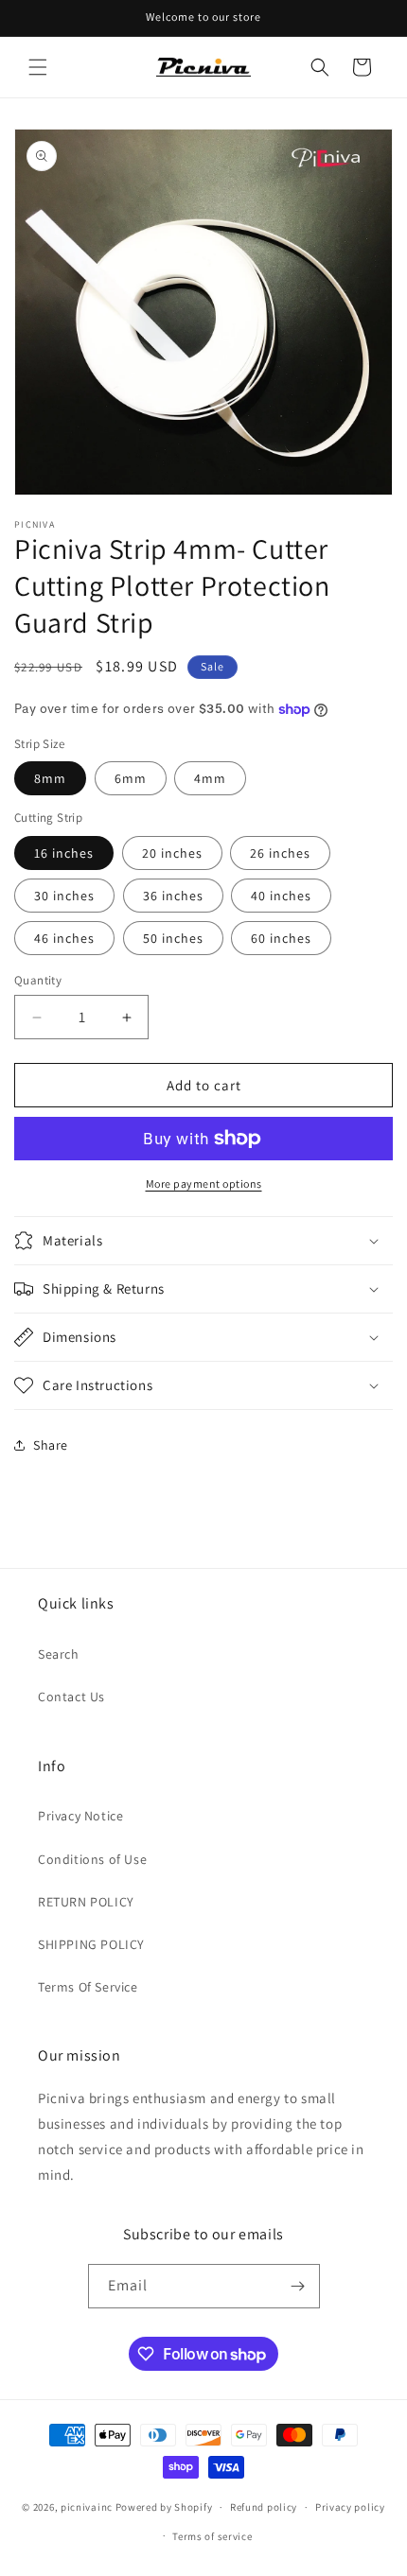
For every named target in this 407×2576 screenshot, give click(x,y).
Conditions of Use (92, 1859)
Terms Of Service (88, 1987)
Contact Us (71, 1697)
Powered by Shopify (164, 2507)
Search (59, 1654)
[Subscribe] (298, 2286)
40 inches (281, 896)
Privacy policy (350, 2507)
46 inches (64, 938)
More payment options (204, 1184)
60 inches (281, 938)
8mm (50, 778)
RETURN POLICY (86, 1902)
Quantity (38, 980)
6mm (131, 778)
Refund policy (264, 2507)
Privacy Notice (80, 1816)
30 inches (64, 896)
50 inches (173, 938)
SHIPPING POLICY (91, 1944)
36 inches (173, 896)
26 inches (280, 853)
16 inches (64, 853)
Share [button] (51, 1445)
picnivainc (87, 2507)
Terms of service (212, 2536)
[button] (38, 67)
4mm (210, 778)
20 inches (172, 853)
